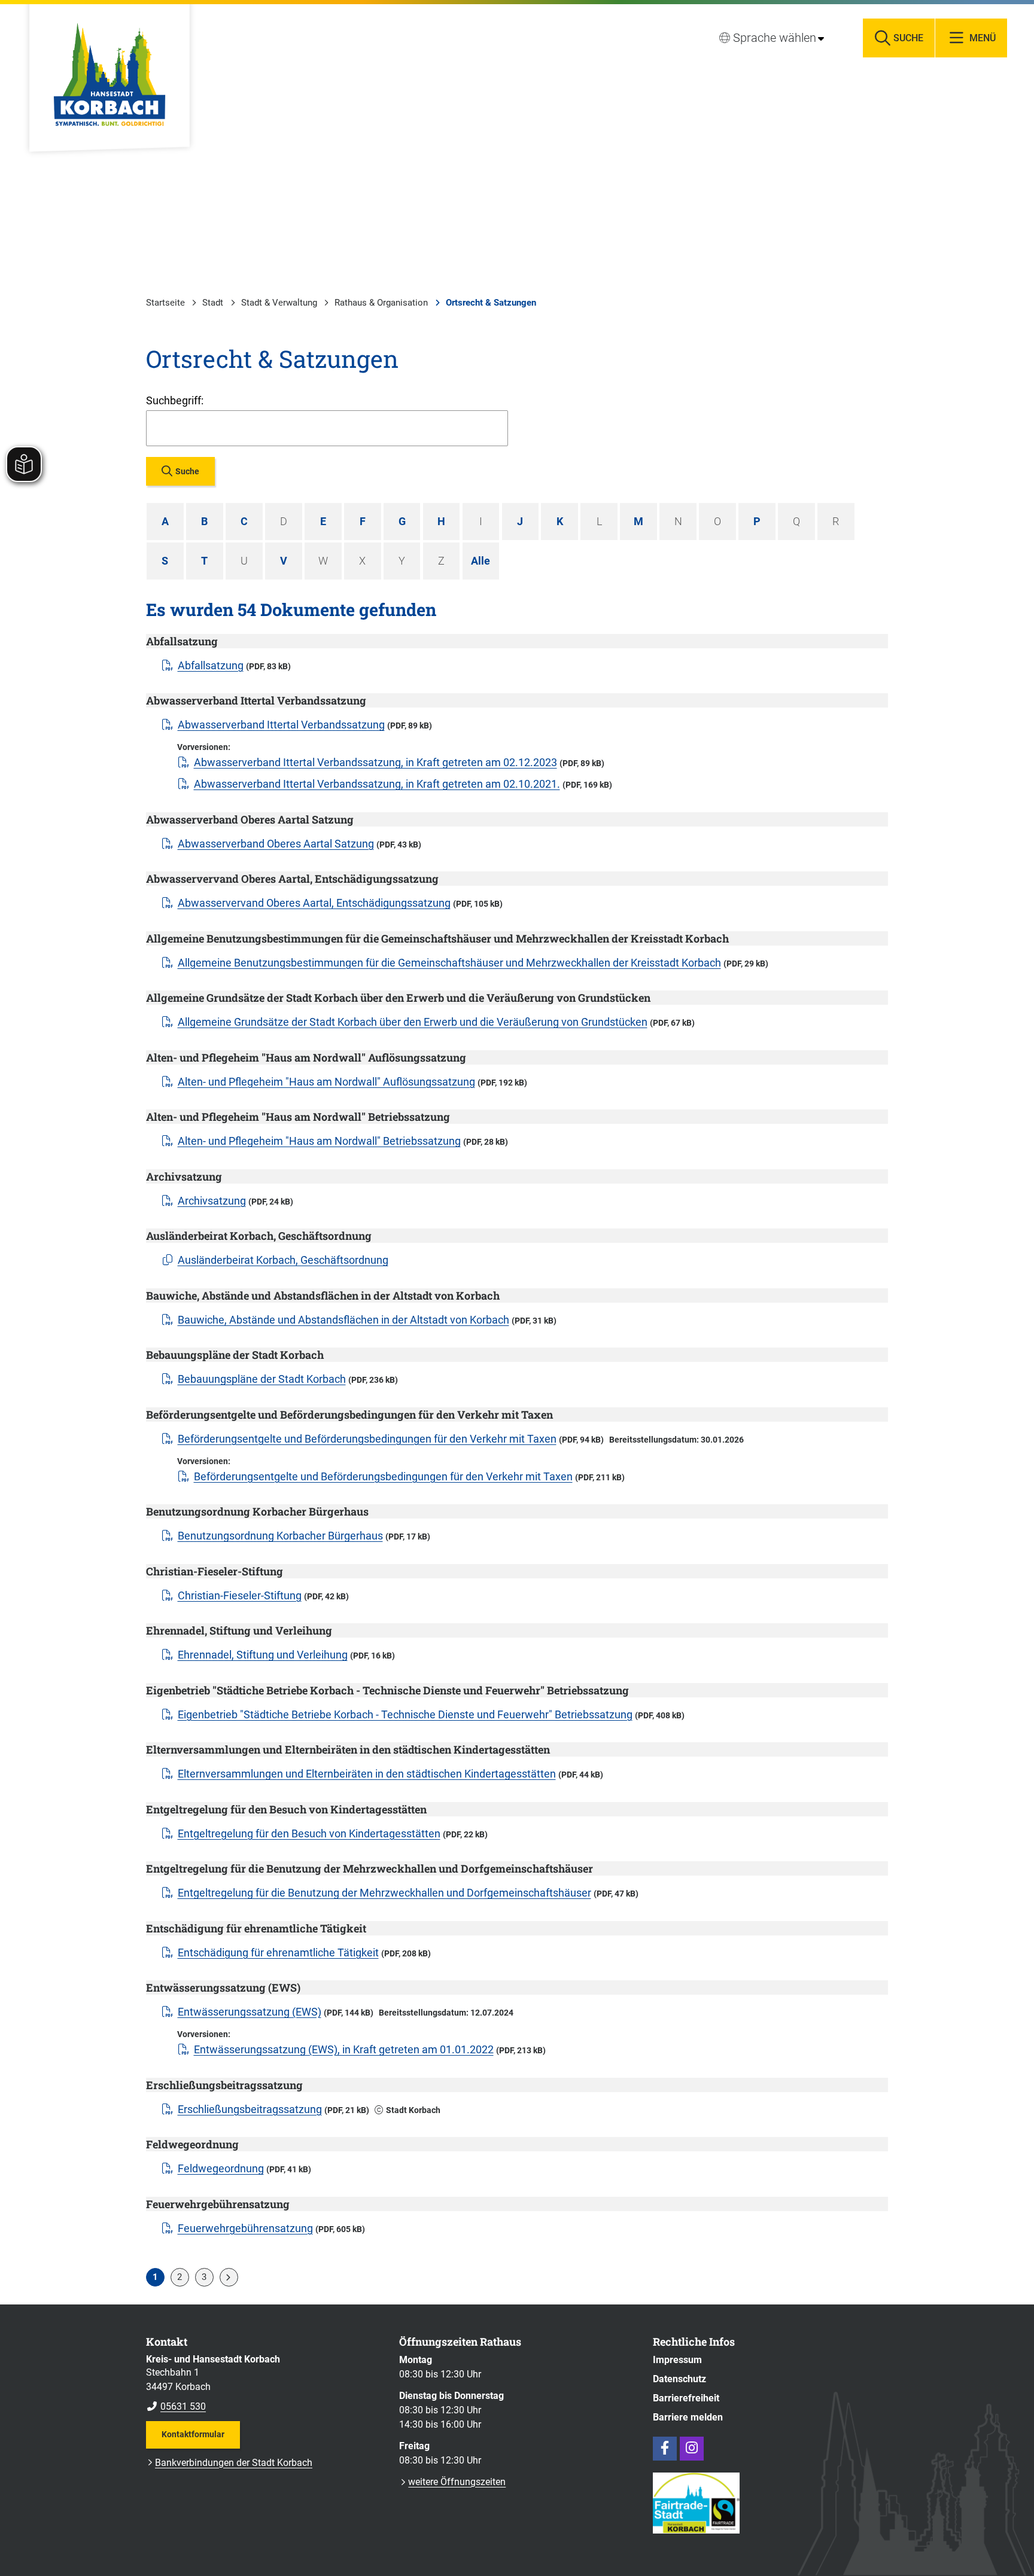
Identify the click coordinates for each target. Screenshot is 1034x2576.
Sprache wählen (775, 38)
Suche (187, 471)
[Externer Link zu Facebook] (665, 2449)
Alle (480, 561)
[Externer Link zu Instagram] (692, 2449)
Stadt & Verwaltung (279, 303)
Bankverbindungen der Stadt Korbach (234, 2463)
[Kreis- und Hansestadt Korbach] (264, 2383)
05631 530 (176, 2406)
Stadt (213, 303)
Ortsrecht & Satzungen (491, 303)
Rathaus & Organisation (381, 303)
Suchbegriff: (175, 400)
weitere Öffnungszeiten (457, 2482)
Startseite (165, 303)
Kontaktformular (193, 2434)
